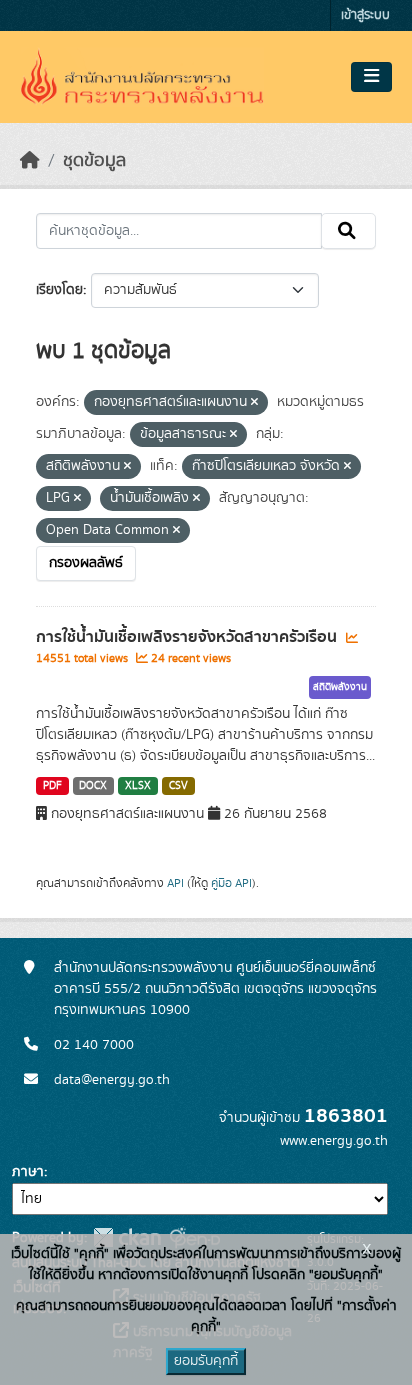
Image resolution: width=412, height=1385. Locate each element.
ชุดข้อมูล (94, 161)
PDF (52, 786)
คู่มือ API (231, 883)
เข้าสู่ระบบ (365, 15)
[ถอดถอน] (254, 403)
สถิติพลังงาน (340, 687)
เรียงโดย (59, 290)
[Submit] (348, 231)
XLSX (138, 786)
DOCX (93, 786)
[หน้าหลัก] (30, 161)
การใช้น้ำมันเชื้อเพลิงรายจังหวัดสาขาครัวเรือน (188, 637)
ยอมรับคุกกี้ (206, 1361)
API (175, 883)
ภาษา (28, 1172)
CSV (178, 786)
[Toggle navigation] (371, 77)
